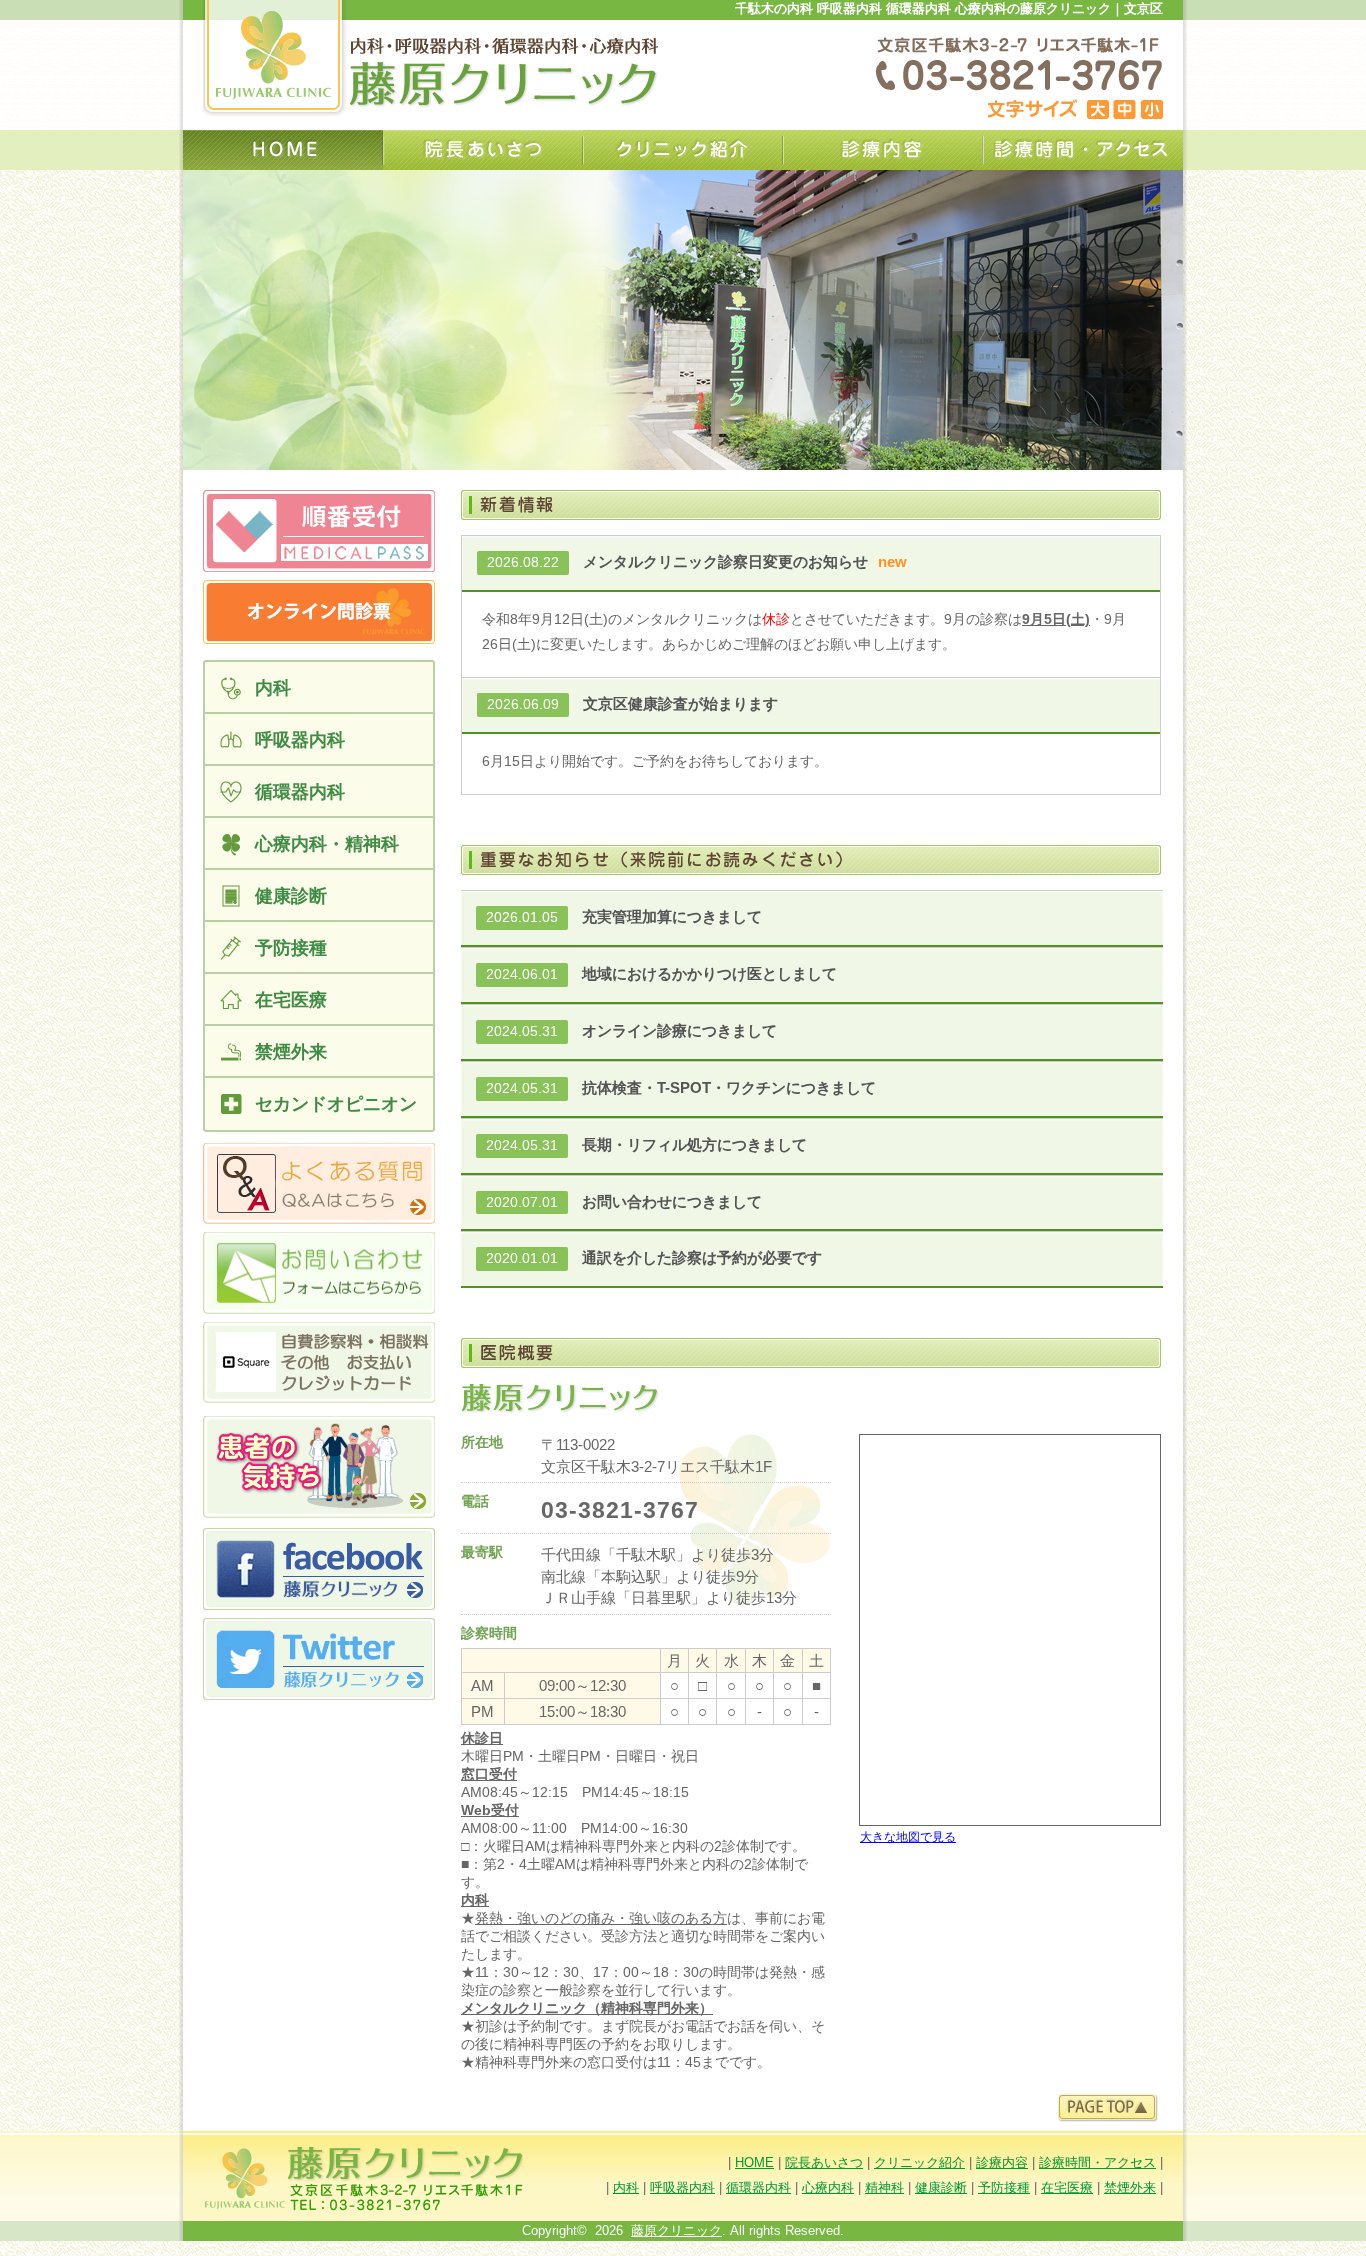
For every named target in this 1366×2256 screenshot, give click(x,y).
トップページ (283, 150)
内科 (626, 2188)
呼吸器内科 (682, 2188)
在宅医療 (1067, 2188)
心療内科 (828, 2188)
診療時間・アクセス (1083, 150)
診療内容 (883, 150)
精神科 (884, 2188)
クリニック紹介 (683, 150)
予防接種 (1004, 2188)
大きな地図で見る (908, 1836)
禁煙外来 (1130, 2188)
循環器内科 (758, 2188)
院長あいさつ (483, 150)
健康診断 (941, 2188)
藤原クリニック (676, 2230)
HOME (754, 2163)
